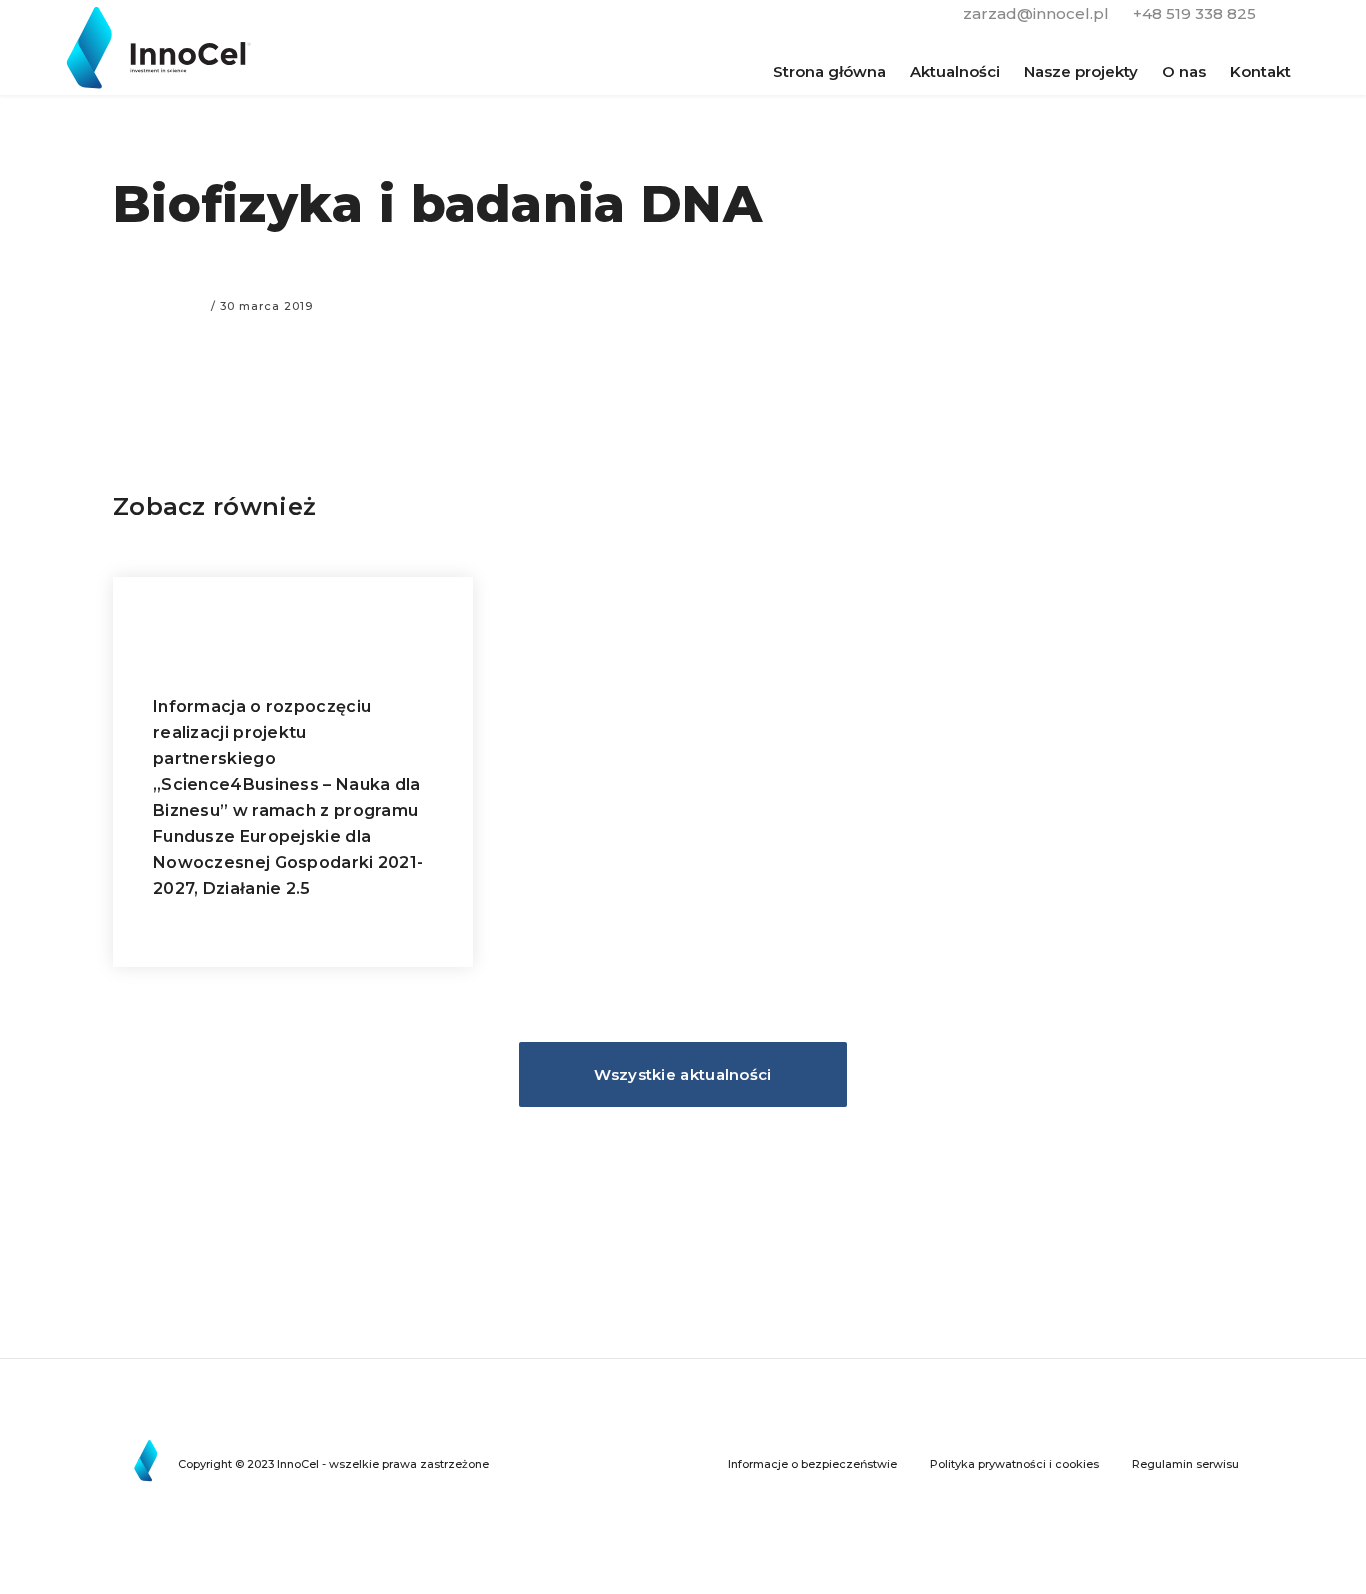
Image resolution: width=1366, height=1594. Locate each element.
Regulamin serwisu (1185, 1464)
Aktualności (955, 71)
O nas (1184, 71)
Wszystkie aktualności (682, 1074)
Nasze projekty (1081, 71)
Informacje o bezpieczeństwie (812, 1464)
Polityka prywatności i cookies (1014, 1464)
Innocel (165, 47)
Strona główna (829, 71)
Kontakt (1260, 71)
